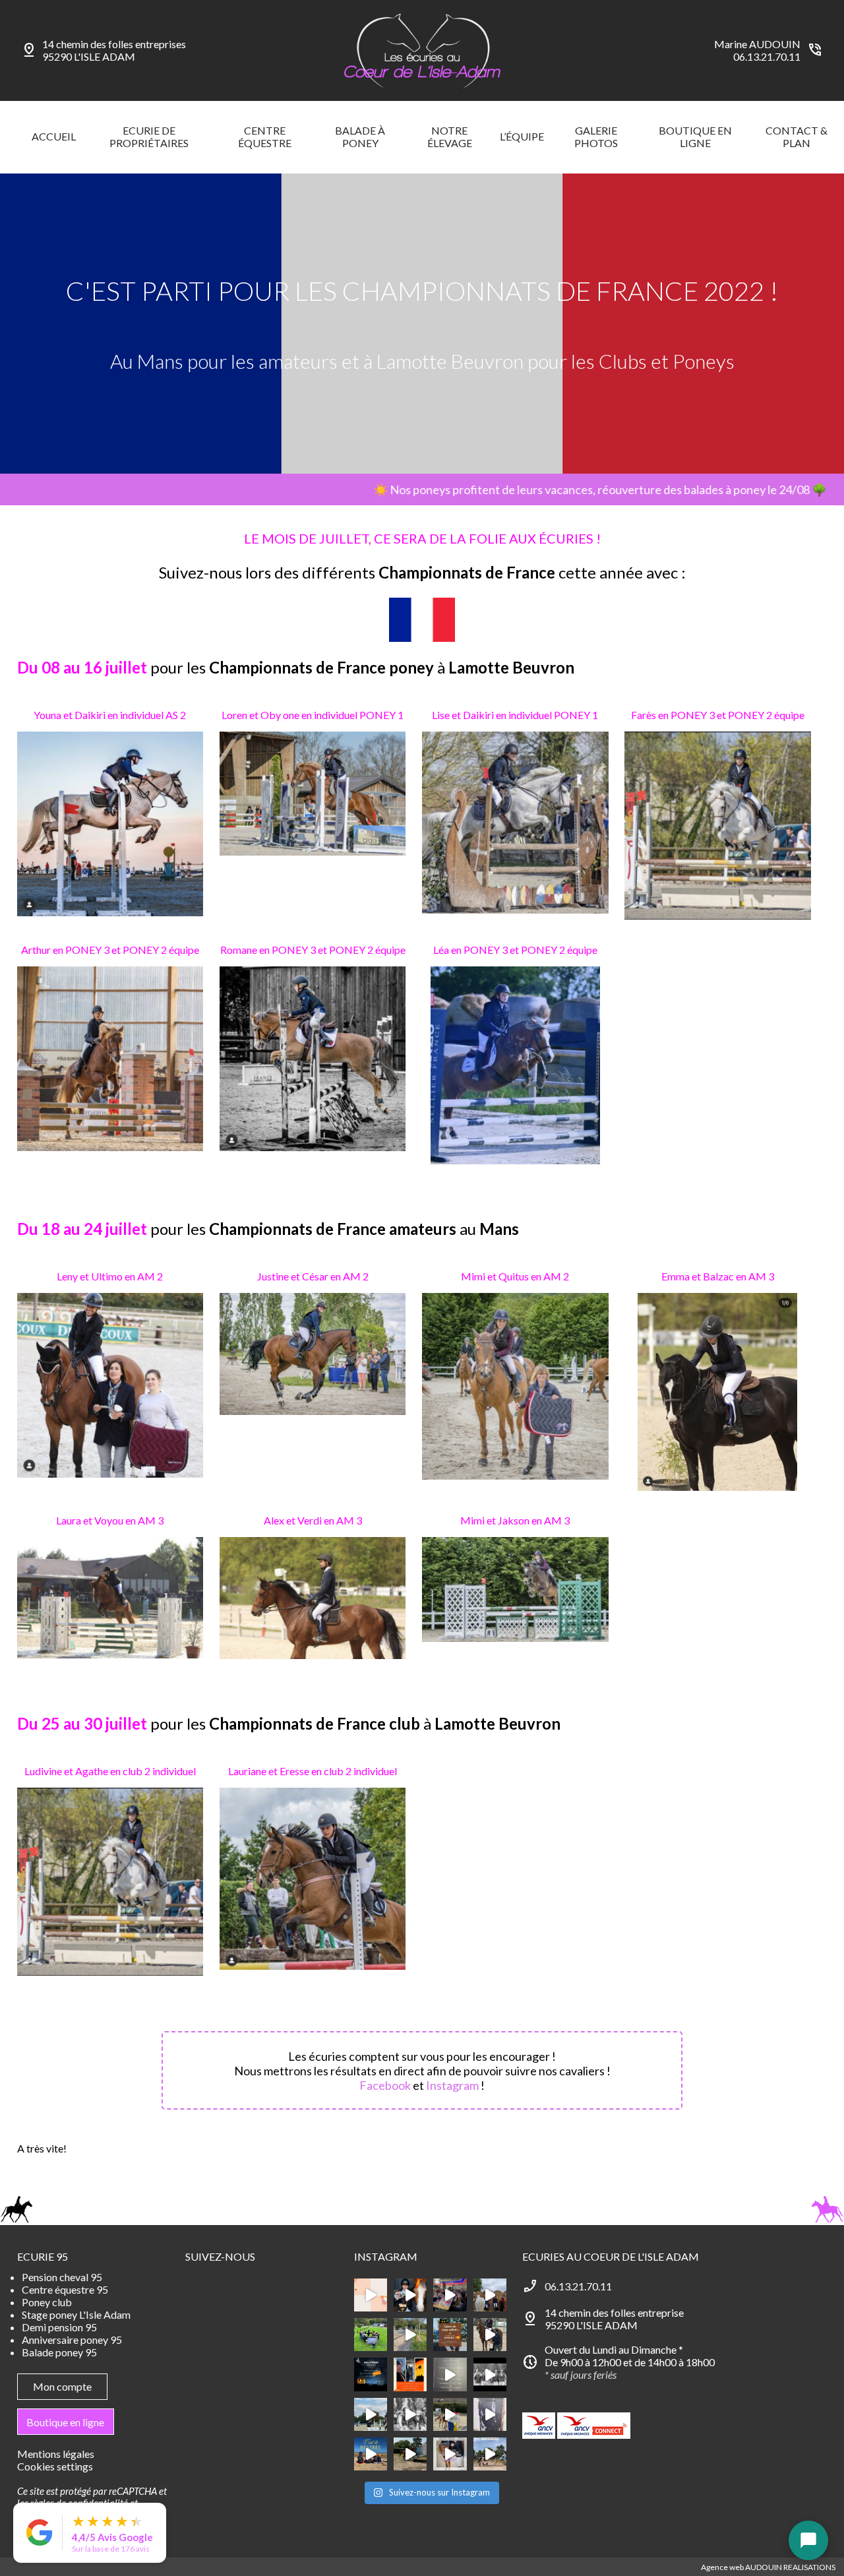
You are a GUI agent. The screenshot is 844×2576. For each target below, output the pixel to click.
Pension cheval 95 (62, 2277)
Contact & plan (797, 137)
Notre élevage (450, 137)
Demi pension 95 (59, 2327)
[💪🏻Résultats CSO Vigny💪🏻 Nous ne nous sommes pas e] (490, 2295)
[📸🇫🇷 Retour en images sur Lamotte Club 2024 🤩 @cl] (490, 2454)
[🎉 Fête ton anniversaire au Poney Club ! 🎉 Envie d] (371, 2295)
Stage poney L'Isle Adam (76, 2314)
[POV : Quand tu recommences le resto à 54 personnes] (450, 2295)
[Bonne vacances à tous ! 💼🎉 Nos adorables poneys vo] (410, 2335)
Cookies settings (55, 2466)
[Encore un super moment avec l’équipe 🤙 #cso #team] (450, 2414)
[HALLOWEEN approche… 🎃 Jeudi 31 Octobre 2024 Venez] (371, 2374)
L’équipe (522, 136)
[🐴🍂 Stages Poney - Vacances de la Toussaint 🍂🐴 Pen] (410, 2374)
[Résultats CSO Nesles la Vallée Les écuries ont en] (490, 2374)
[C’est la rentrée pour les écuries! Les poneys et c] (371, 2414)
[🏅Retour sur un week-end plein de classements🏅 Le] (490, 2335)
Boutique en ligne (695, 137)
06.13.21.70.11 (767, 56)
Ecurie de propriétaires (149, 137)
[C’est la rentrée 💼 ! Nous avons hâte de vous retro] (371, 2454)
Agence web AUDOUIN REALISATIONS (768, 2567)
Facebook (385, 2085)
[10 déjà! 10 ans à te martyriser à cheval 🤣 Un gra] (450, 2374)
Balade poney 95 (59, 2352)
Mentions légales (56, 2454)
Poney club (47, 2302)
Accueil (54, 136)
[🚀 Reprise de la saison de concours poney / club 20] (410, 2414)
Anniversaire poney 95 (72, 2340)
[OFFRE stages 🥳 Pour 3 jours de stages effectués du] (450, 2335)
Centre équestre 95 (65, 2289)
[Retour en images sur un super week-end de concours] (410, 2454)
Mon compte (62, 2386)
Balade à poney (360, 137)
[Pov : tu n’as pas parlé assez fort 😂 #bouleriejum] (410, 2295)
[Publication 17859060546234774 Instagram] (490, 2414)
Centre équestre (265, 137)
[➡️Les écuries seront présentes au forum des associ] (450, 2454)
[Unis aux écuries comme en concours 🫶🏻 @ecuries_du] (371, 2335)
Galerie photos (596, 137)
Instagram (452, 2085)
